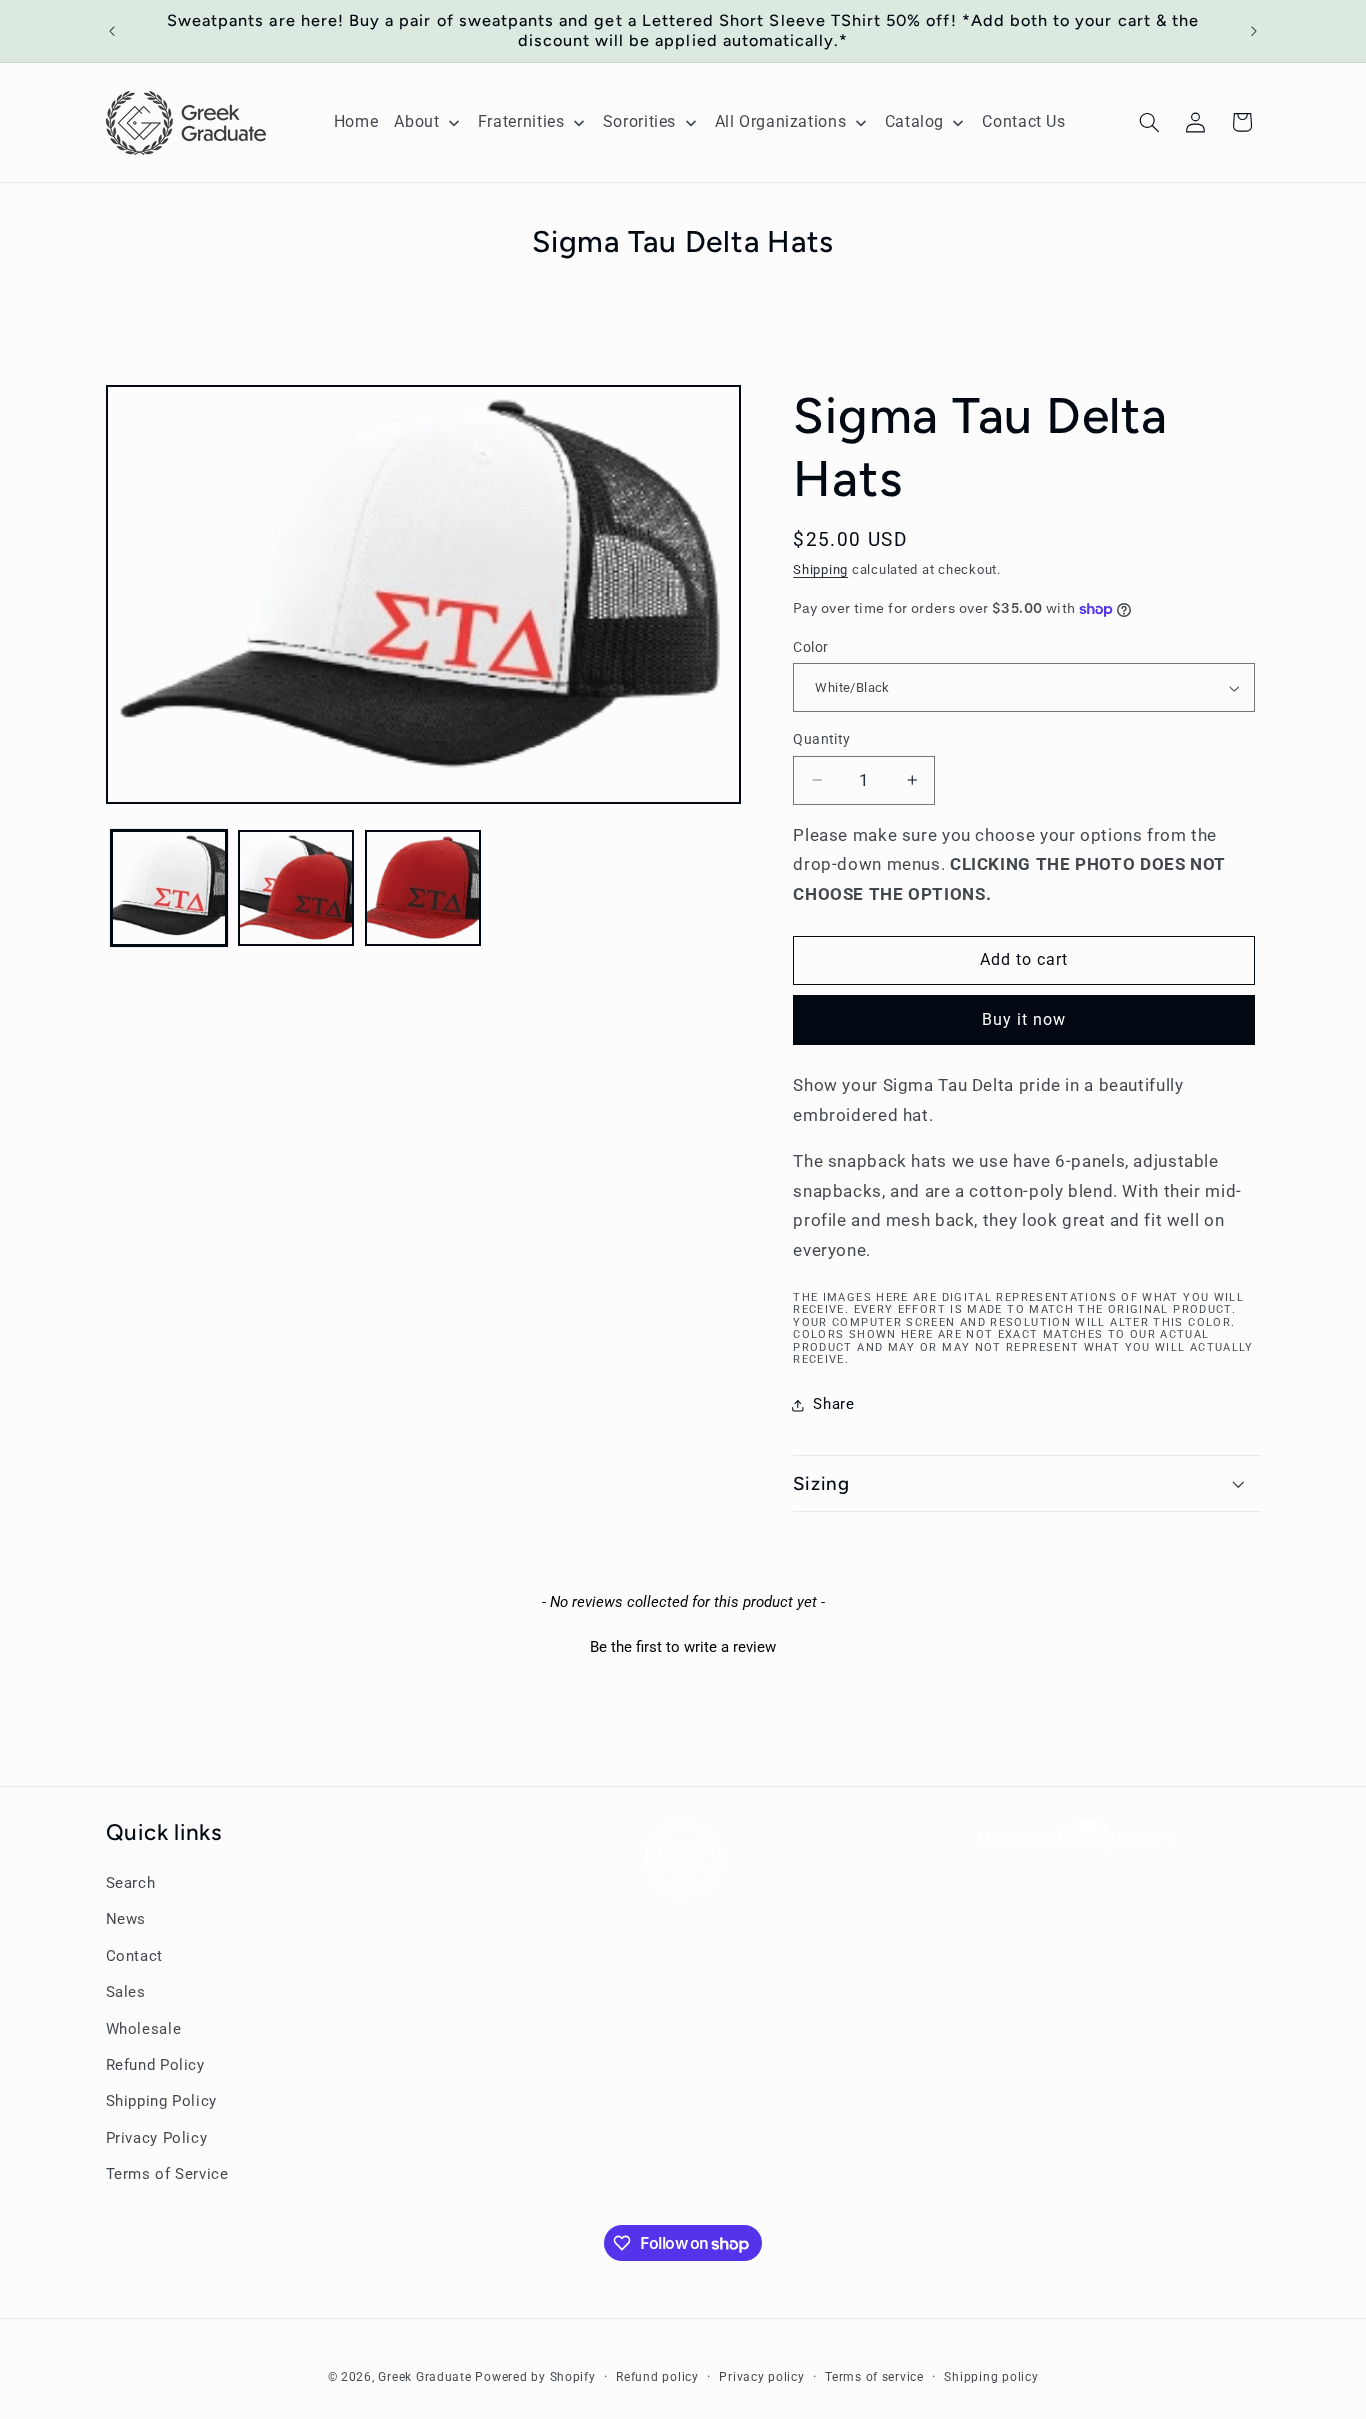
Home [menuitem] (356, 121)
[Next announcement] (1254, 31)
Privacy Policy (157, 2138)
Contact (134, 1956)
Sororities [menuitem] (639, 121)
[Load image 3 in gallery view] (423, 888)
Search (131, 1883)
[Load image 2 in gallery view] (296, 888)
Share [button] (833, 1404)
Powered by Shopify (535, 2376)
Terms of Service (167, 2174)
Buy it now (1024, 1019)
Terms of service (874, 2376)
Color (810, 647)
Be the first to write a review (683, 1647)
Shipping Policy (161, 2102)
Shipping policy (991, 2376)
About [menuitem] (416, 121)
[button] (1149, 122)
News (126, 1920)
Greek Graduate (424, 2376)
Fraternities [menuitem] (521, 121)
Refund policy (657, 2376)
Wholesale (144, 2029)
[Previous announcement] (112, 31)
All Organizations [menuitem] (781, 121)
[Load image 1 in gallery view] (169, 888)
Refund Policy (155, 2065)
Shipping (820, 569)
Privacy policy (761, 2376)
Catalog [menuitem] (914, 121)
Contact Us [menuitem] (1023, 121)
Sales (126, 1992)
